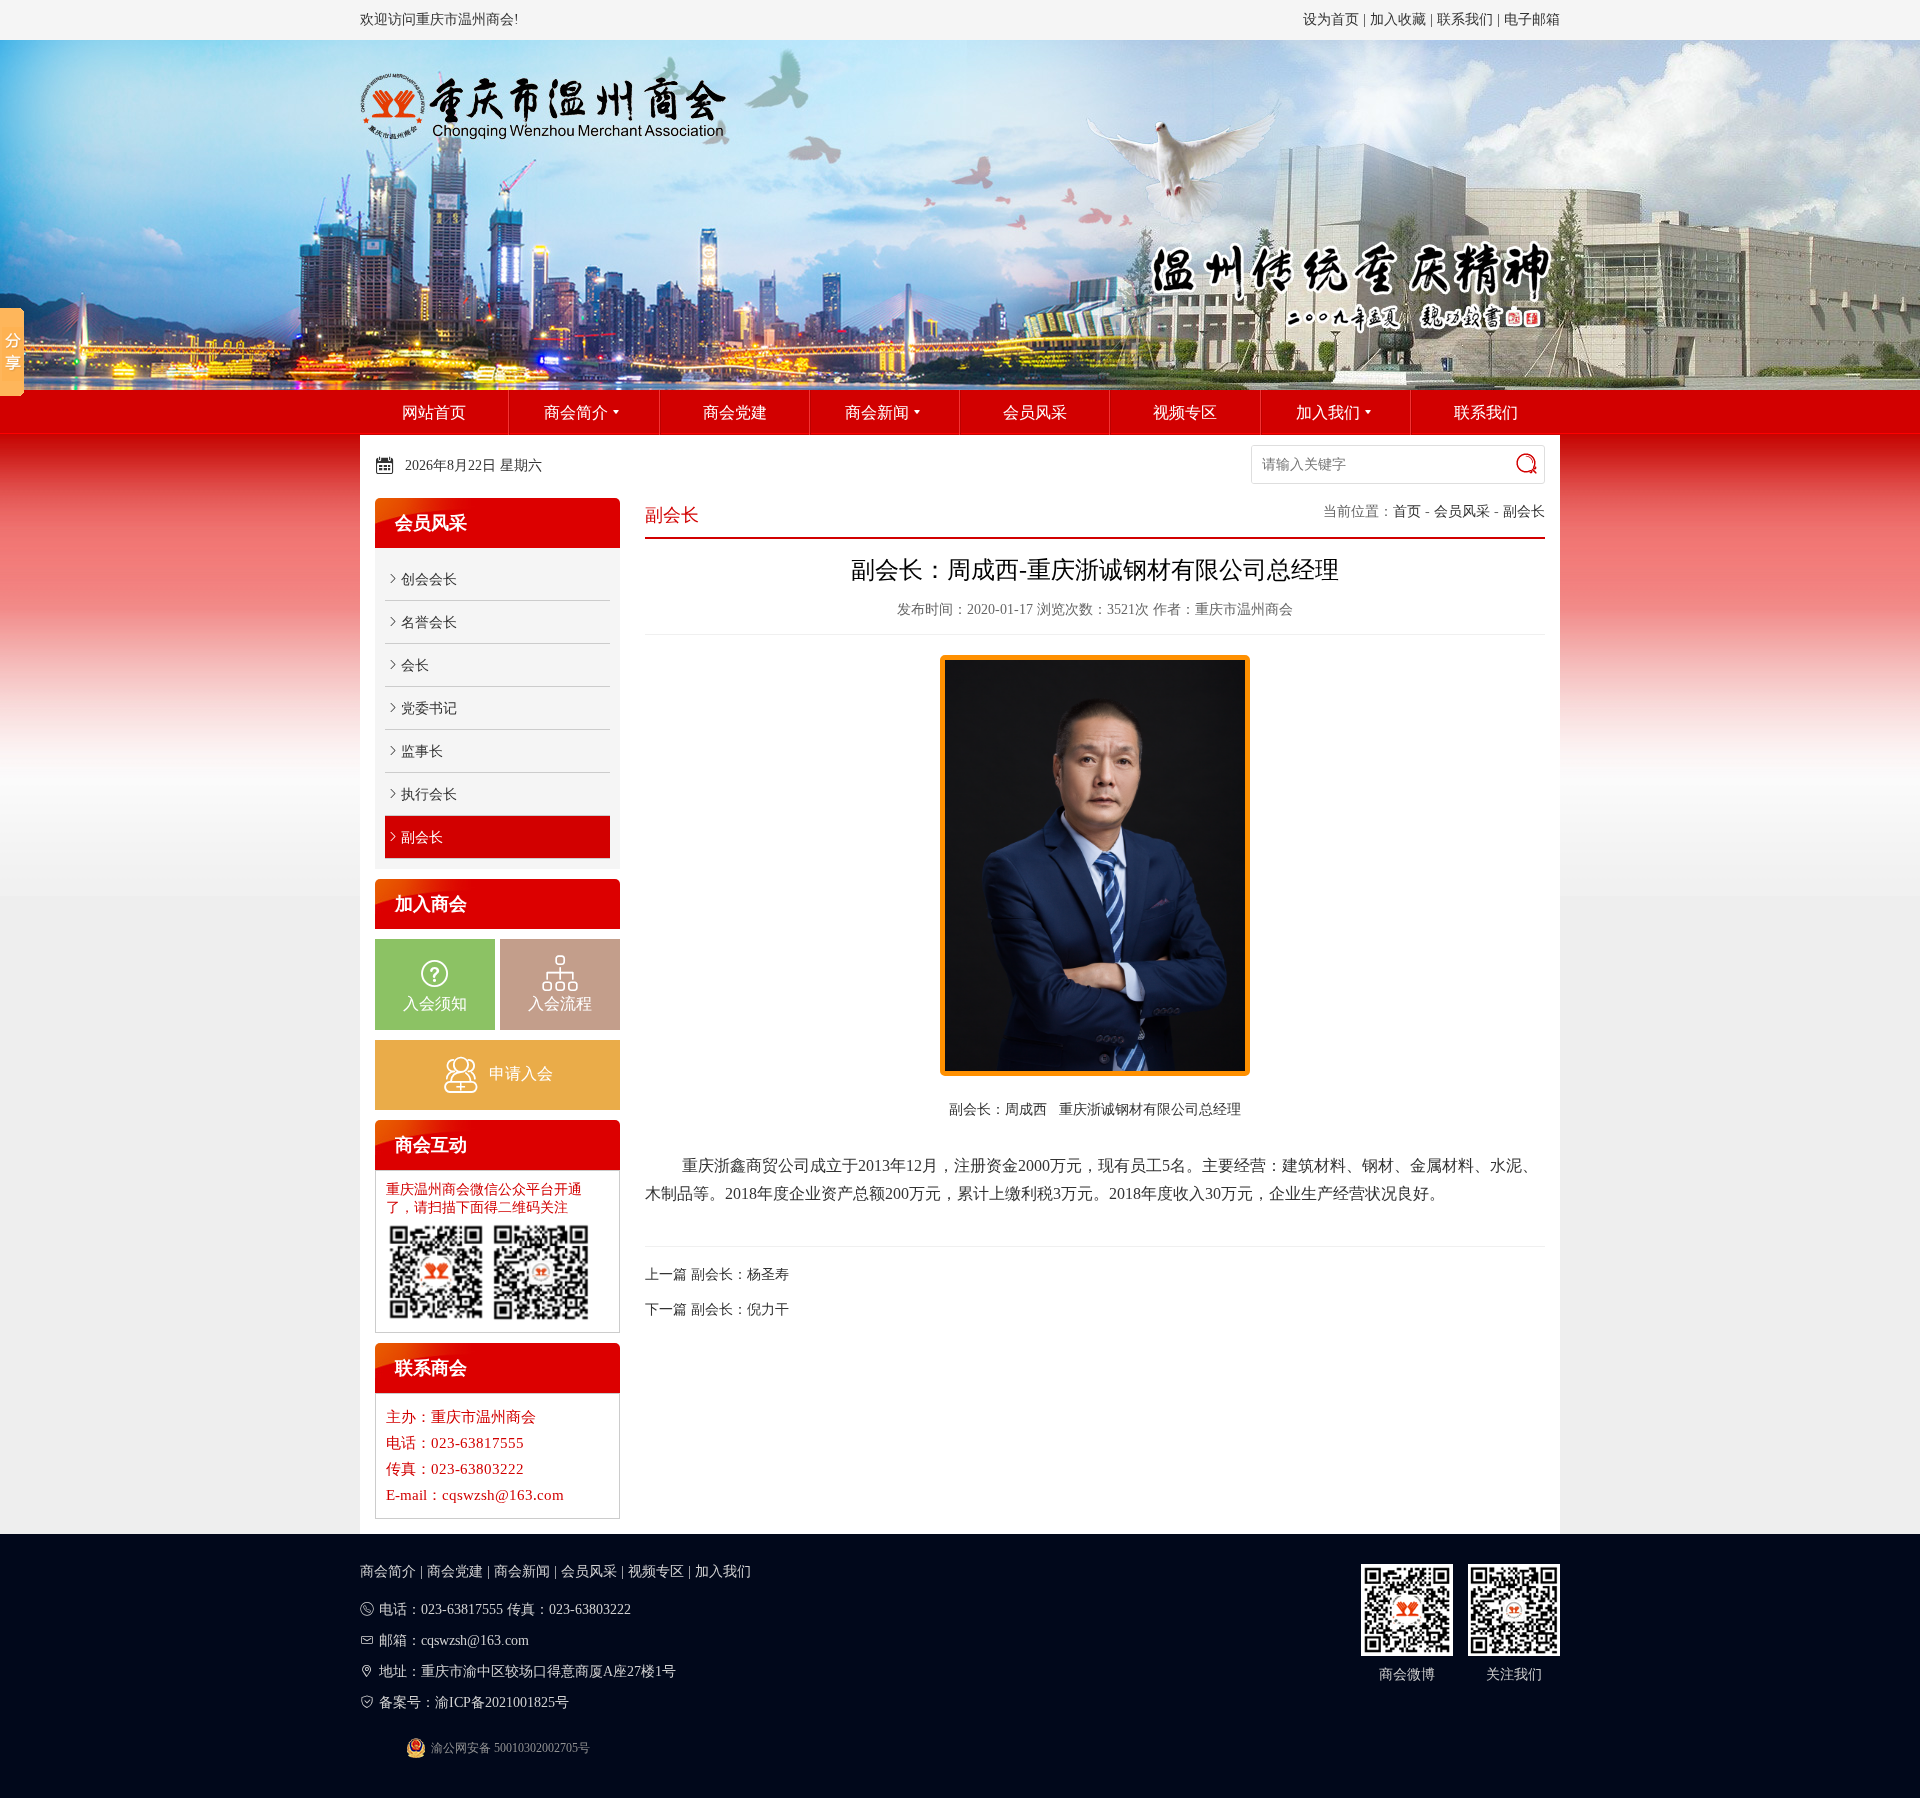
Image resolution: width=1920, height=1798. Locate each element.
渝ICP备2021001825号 (502, 1702)
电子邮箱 (1532, 19)
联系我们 (1465, 19)
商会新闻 (522, 1571)
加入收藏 (1398, 19)
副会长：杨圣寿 (740, 1274)
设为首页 (1331, 19)
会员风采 (1462, 511)
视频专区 (656, 1571)
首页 (1407, 511)
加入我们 (723, 1571)
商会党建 (455, 1571)
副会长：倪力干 (740, 1309)
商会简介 (388, 1571)
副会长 (1524, 511)
